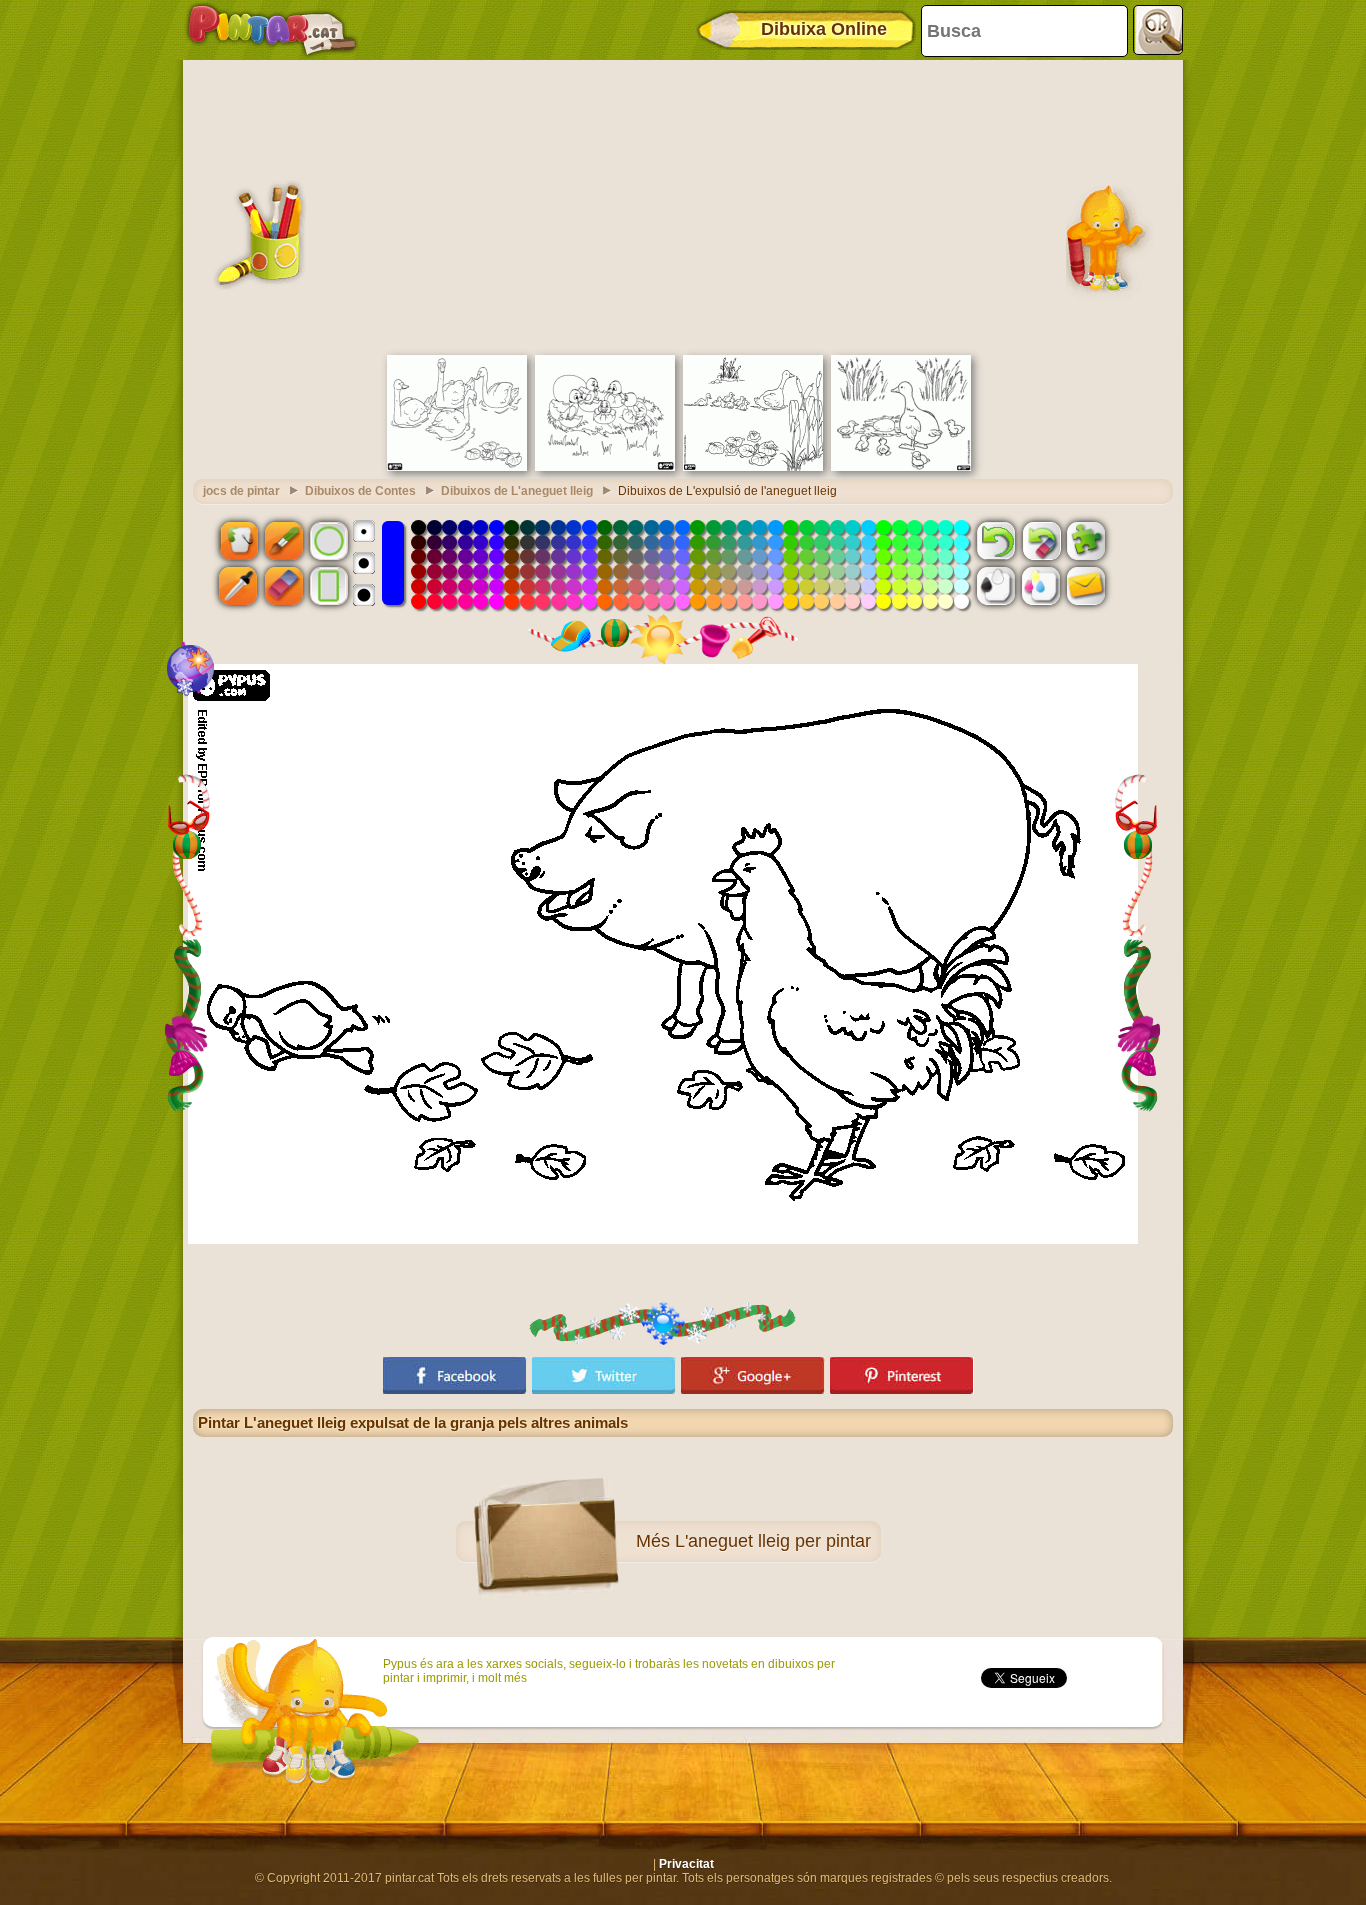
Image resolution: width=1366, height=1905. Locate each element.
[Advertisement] (683, 205)
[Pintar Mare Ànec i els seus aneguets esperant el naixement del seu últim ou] (901, 467)
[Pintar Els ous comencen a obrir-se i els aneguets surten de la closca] (605, 467)
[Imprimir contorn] (996, 586)
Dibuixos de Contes (360, 491)
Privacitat (686, 1864)
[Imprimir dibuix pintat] (1041, 586)
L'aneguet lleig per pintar (773, 1541)
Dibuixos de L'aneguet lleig (517, 491)
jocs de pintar (241, 491)
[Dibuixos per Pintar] (272, 30)
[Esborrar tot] (1041, 540)
